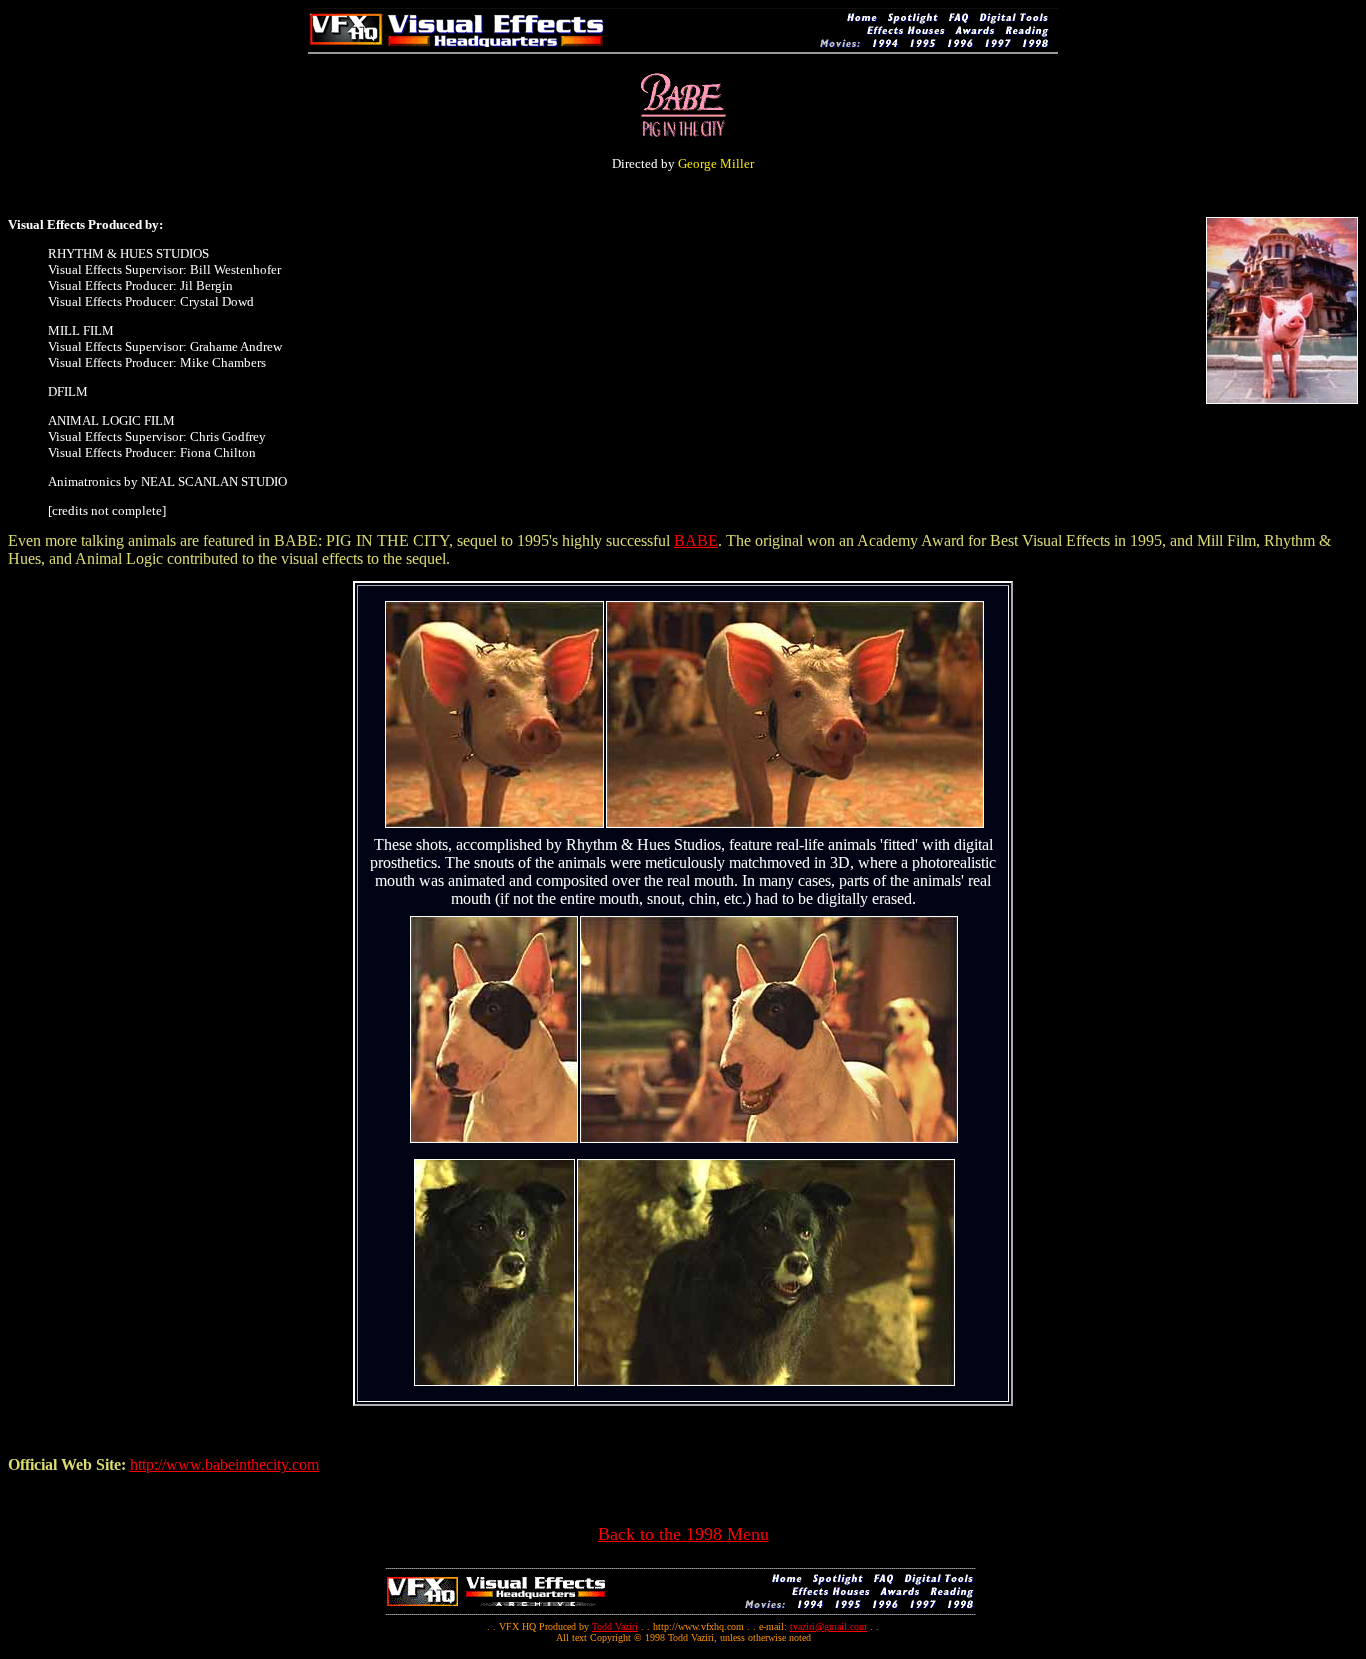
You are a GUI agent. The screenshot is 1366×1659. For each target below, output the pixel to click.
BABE (696, 540)
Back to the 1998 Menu (683, 1534)
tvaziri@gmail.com (828, 1626)
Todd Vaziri (615, 1626)
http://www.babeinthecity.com (224, 1464)
